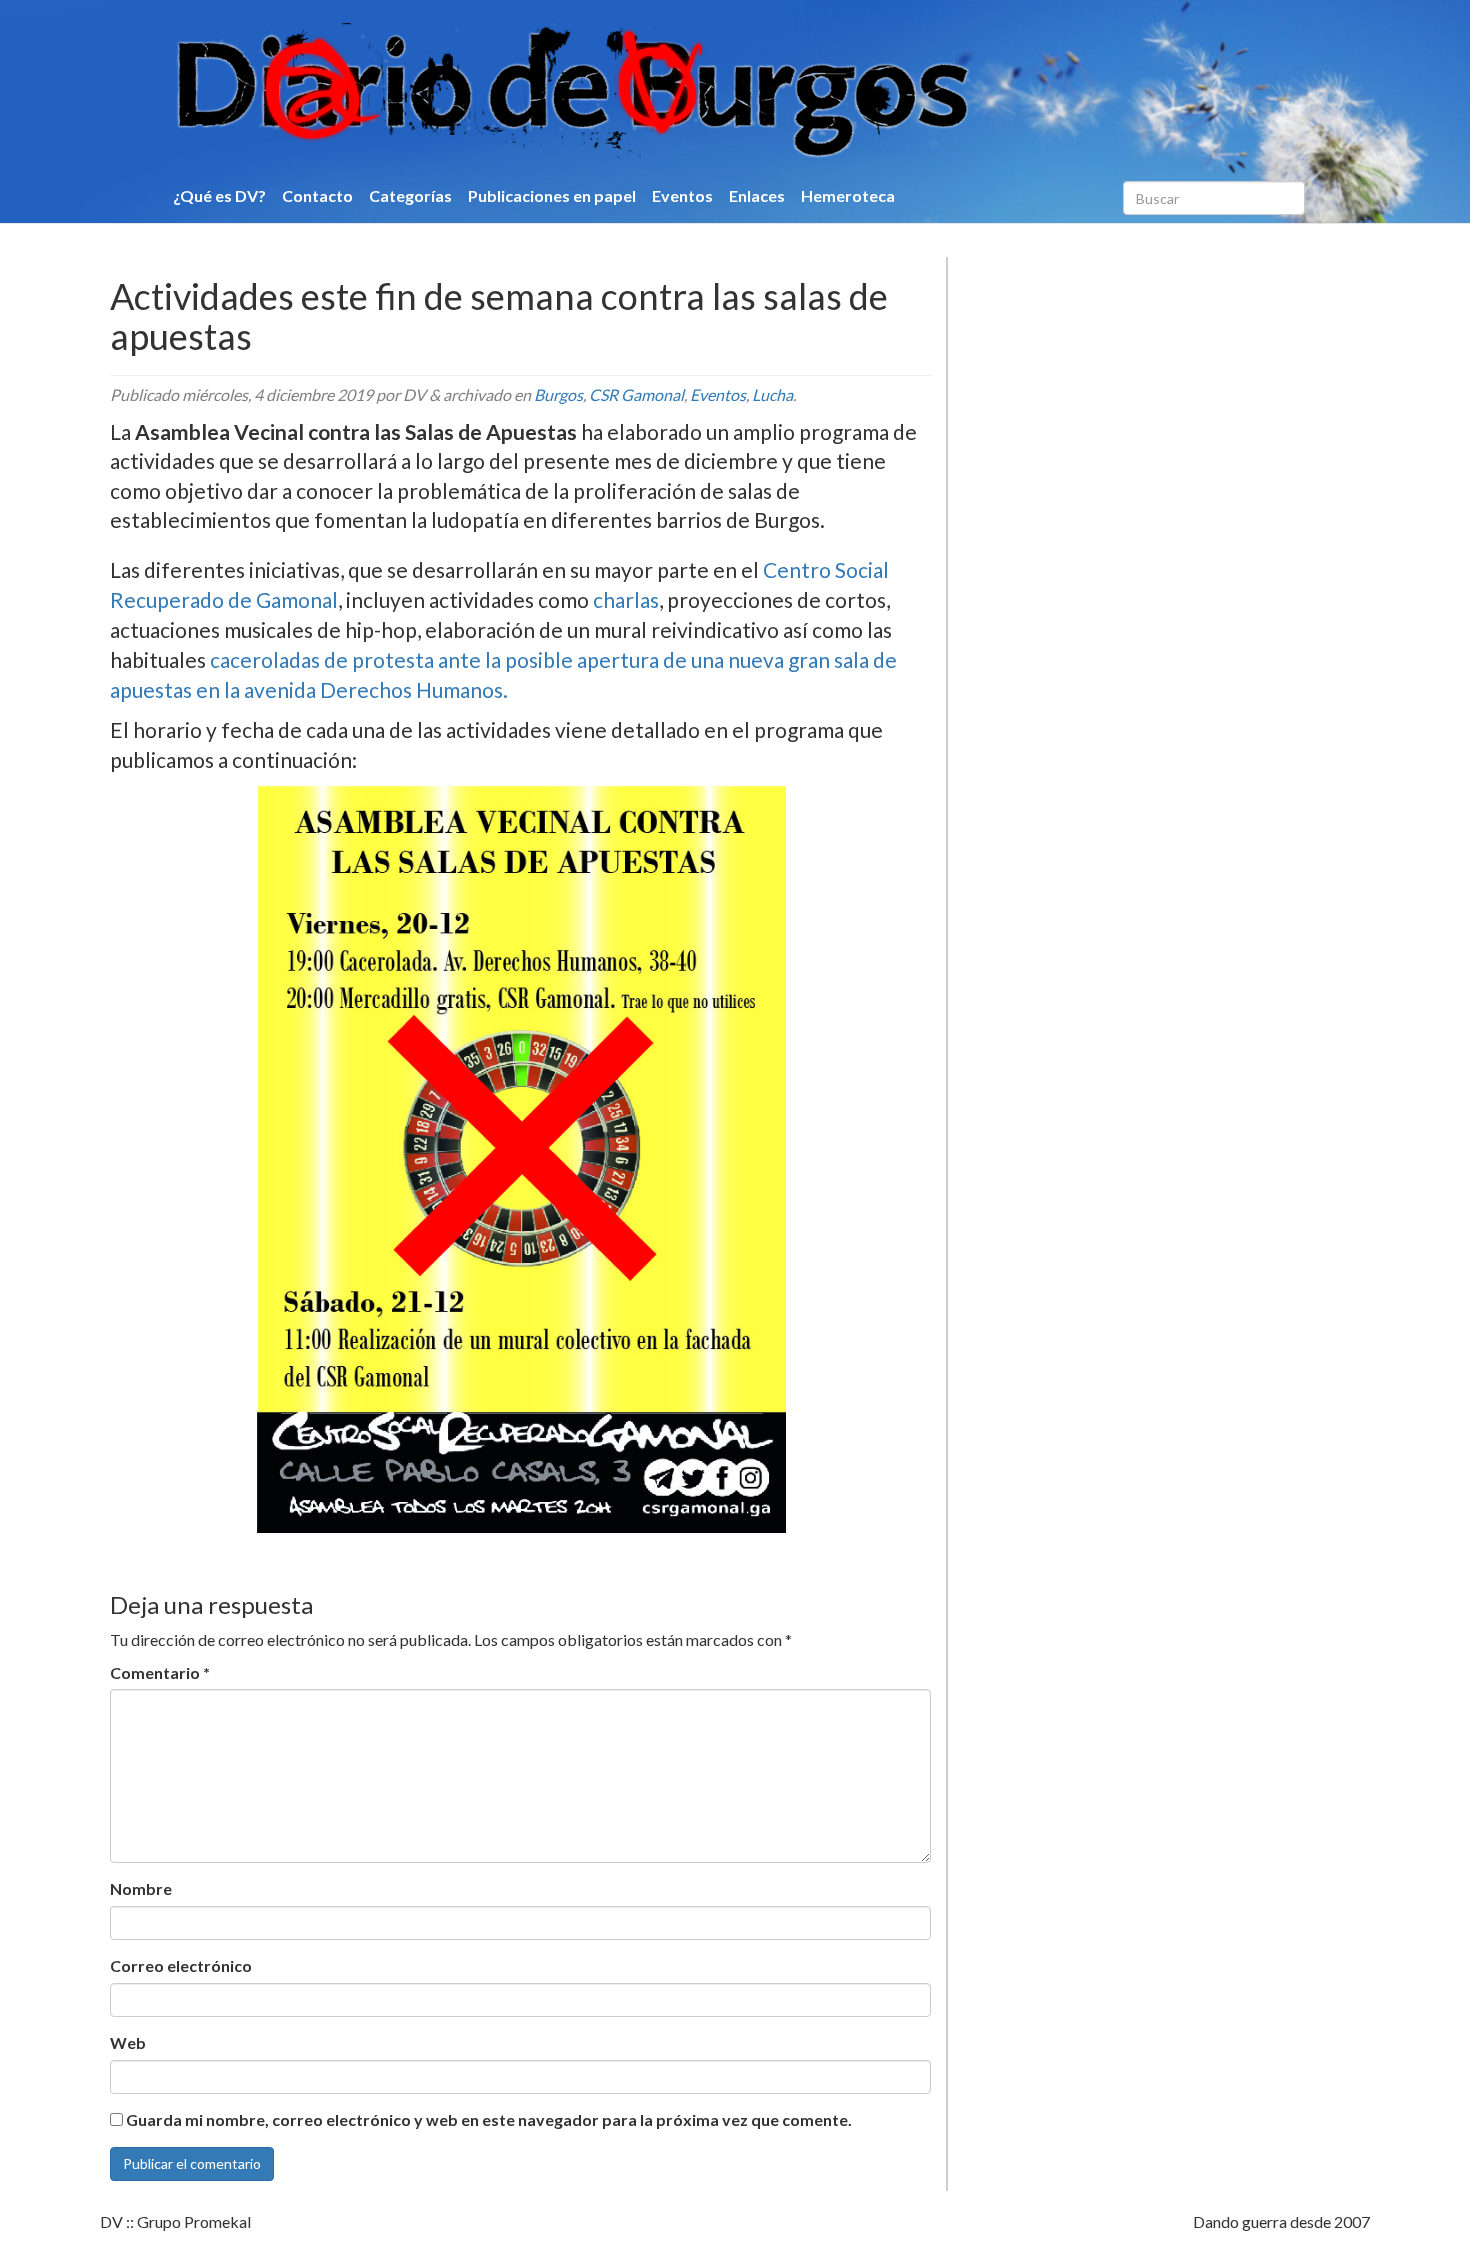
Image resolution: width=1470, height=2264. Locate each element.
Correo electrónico (181, 1965)
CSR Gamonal (636, 394)
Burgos (558, 394)
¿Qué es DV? (219, 195)
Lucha (772, 394)
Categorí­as (410, 195)
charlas (624, 599)
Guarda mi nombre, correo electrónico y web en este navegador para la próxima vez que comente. (489, 2119)
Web (128, 2042)
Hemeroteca (848, 195)
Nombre (141, 1888)
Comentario (160, 1672)
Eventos (682, 195)
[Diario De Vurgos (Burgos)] (679, 91)
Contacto (317, 195)
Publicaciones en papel (552, 195)
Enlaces (757, 195)
